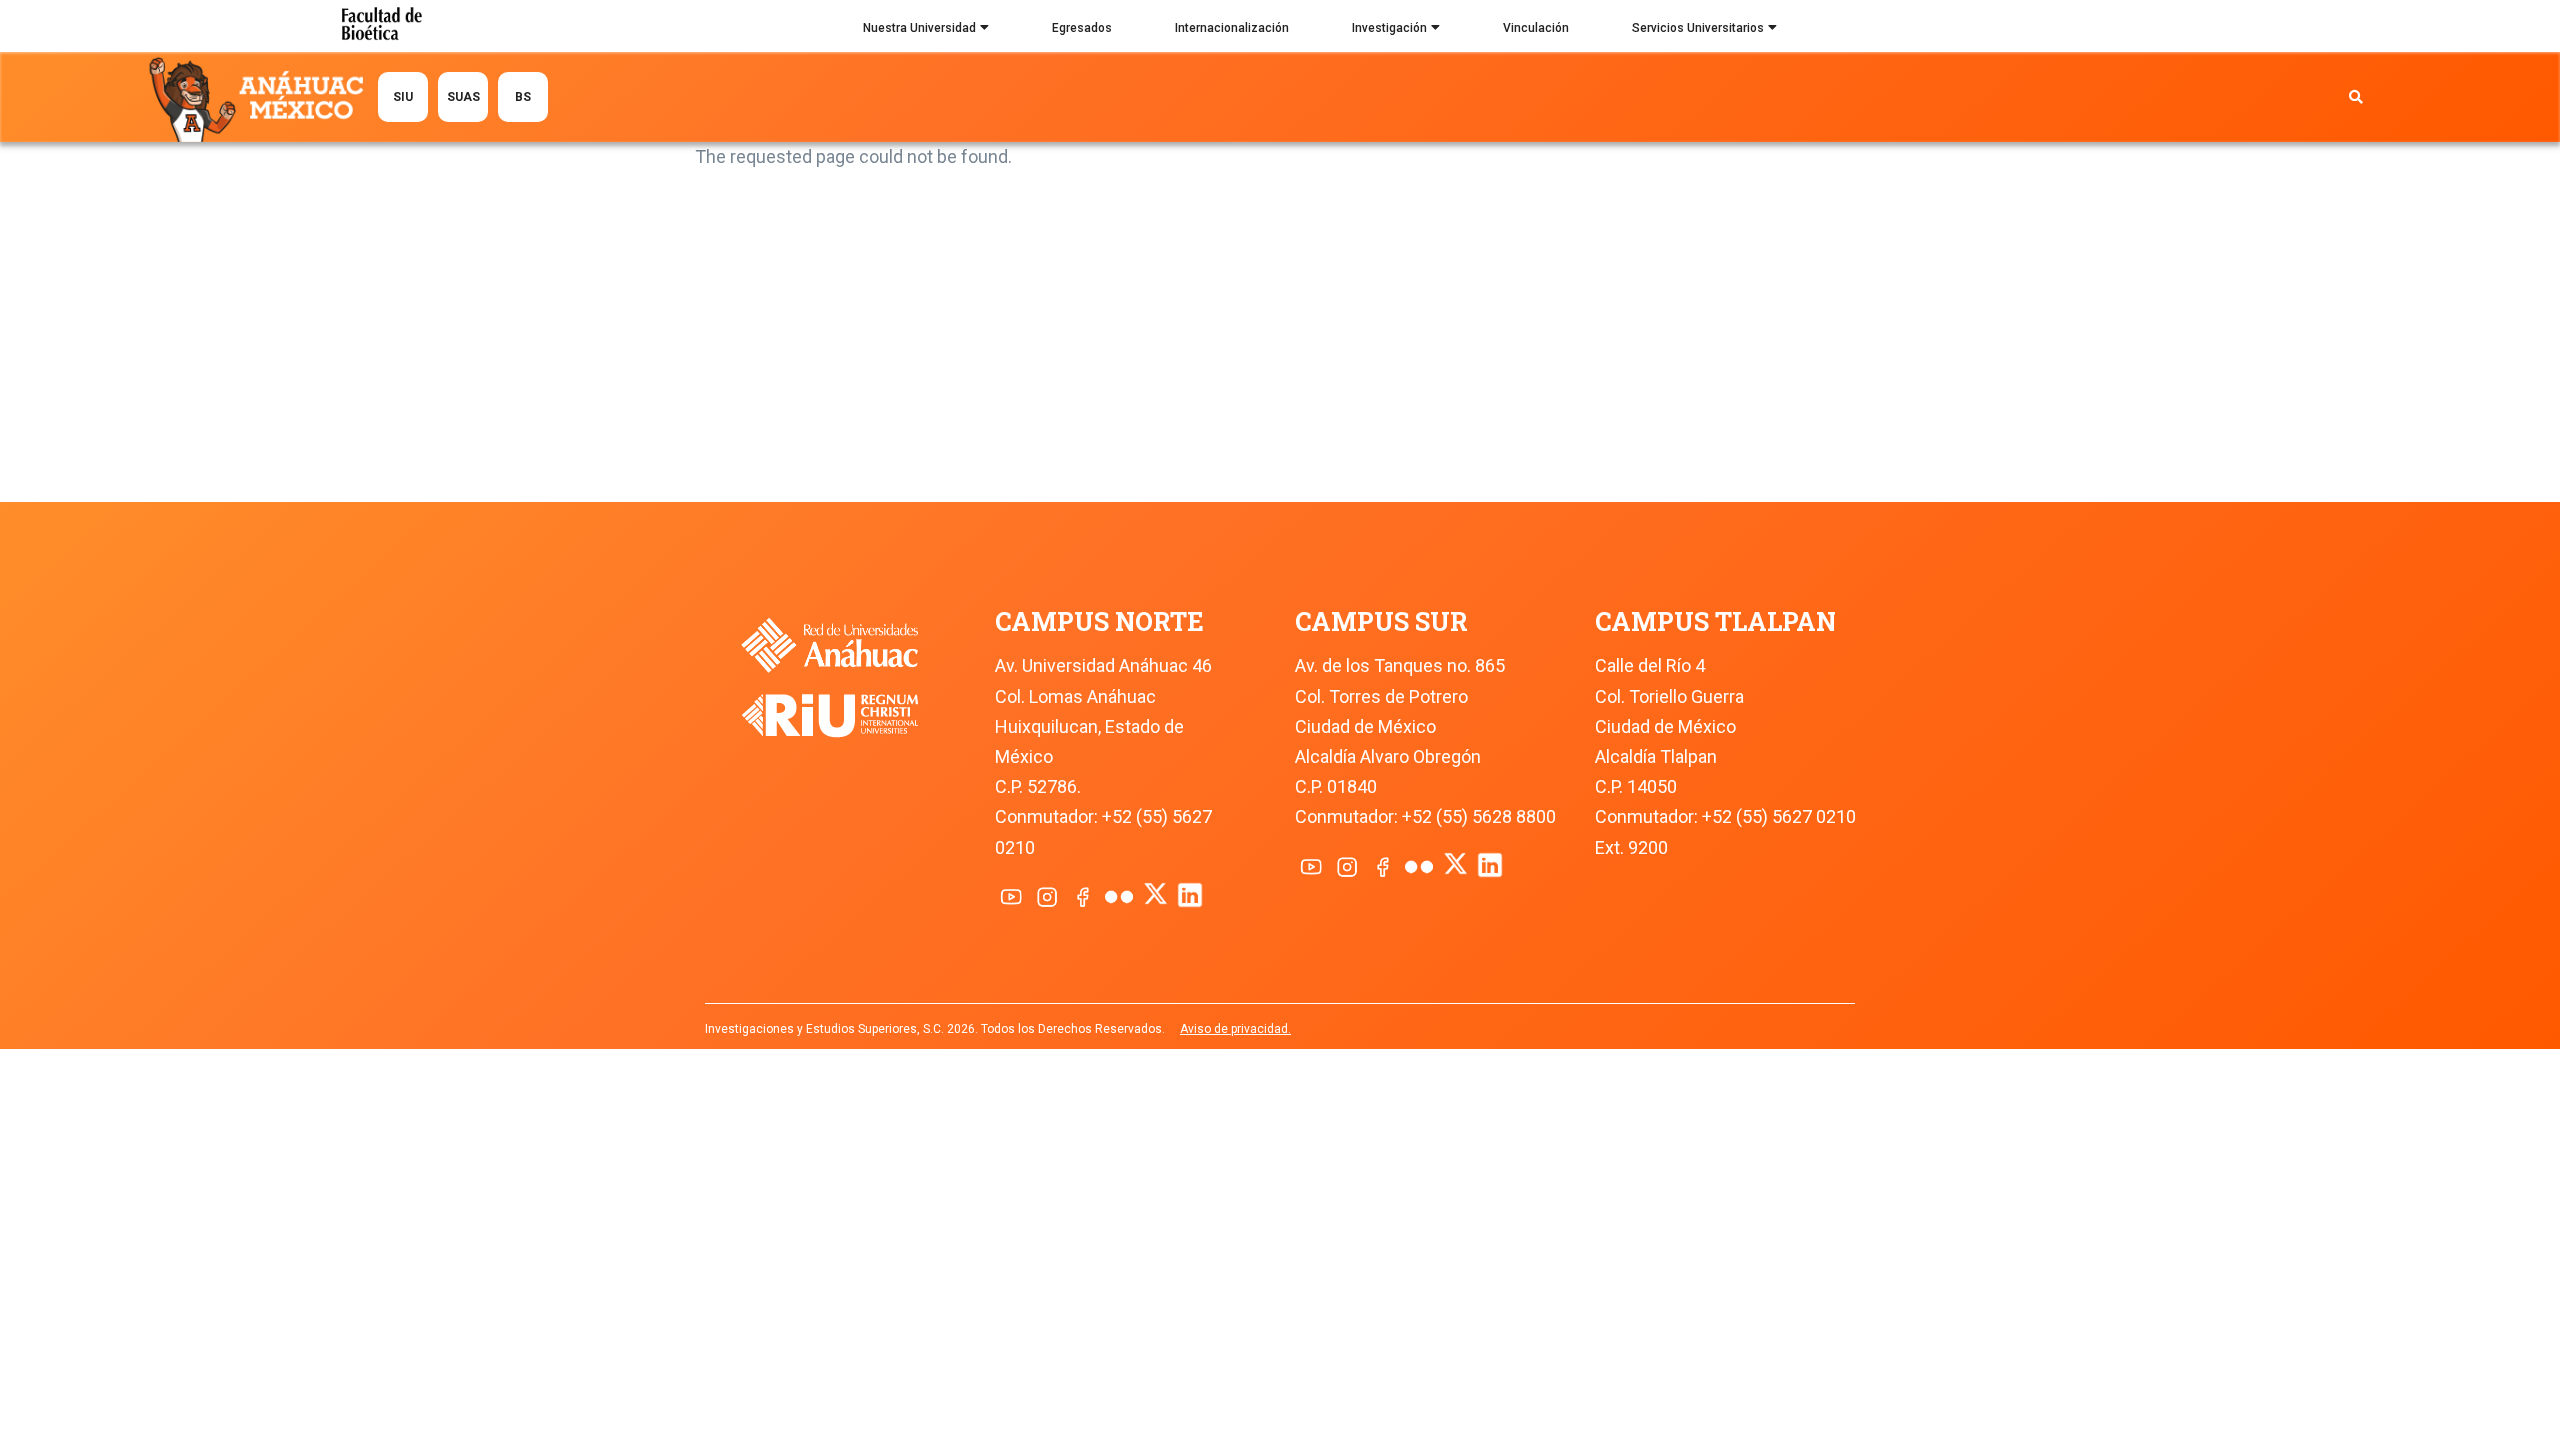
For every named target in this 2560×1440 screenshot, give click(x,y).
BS (523, 97)
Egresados (1082, 28)
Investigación (1389, 28)
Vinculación (1536, 28)
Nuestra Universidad (919, 28)
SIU (403, 97)
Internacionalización (1232, 28)
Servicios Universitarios (1698, 28)
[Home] (260, 98)
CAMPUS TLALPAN (1715, 621)
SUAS (463, 97)
